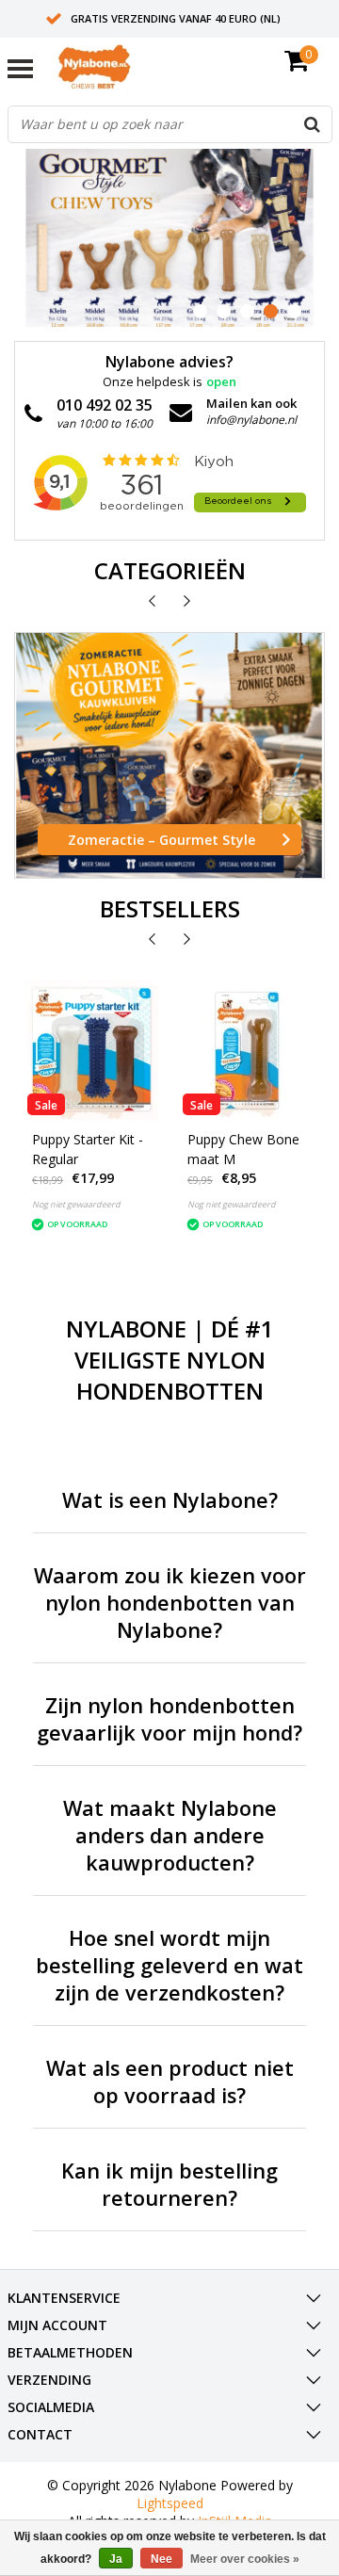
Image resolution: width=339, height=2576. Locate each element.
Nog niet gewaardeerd (76, 1204)
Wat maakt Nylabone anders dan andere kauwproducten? (170, 1835)
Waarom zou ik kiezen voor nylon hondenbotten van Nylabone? (170, 1603)
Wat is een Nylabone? (170, 1500)
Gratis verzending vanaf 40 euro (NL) (176, 18)
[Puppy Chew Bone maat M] (247, 1051)
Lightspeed (170, 2503)
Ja (116, 2559)
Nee (161, 2559)
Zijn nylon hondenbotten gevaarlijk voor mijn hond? (169, 1719)
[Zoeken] (313, 124)
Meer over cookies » (245, 2559)
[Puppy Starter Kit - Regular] (92, 1051)
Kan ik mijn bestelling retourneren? (169, 2184)
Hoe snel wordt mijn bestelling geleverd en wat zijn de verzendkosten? (169, 1965)
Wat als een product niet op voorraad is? (170, 2082)
